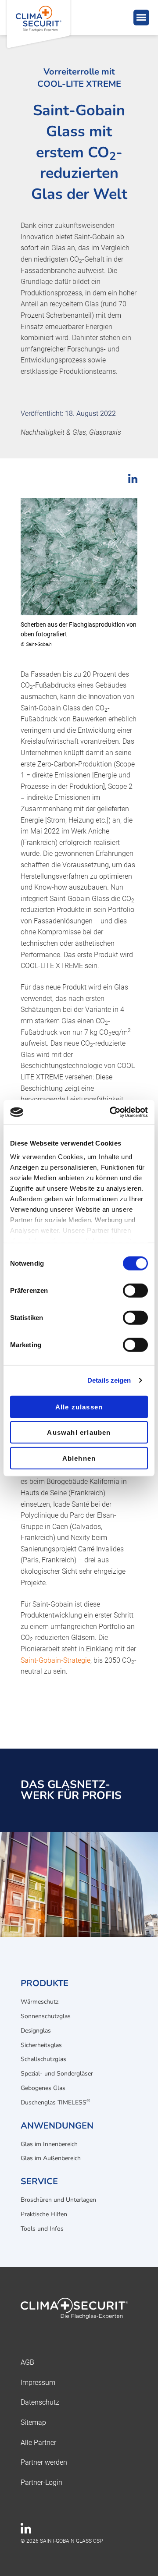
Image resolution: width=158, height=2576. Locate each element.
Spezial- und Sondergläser (57, 2074)
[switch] (135, 1290)
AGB (27, 2362)
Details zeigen (109, 1380)
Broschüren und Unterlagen (58, 2200)
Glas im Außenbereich (51, 2158)
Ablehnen (79, 1458)
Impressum (38, 2383)
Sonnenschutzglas (46, 2016)
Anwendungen (57, 2126)
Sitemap (33, 2422)
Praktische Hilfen (44, 2214)
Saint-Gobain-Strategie (56, 1660)
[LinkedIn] (26, 2531)
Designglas (36, 2031)
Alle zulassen (79, 1407)
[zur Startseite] (79, 2310)
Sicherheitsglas (41, 2045)
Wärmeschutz (39, 2002)
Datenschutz (40, 2402)
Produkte (45, 1983)
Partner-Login (41, 2482)
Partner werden (44, 2462)
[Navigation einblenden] (141, 18)
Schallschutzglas (43, 2059)
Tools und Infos (42, 2229)
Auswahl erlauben (79, 1432)
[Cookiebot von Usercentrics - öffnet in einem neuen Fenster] (111, 1112)
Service (39, 2181)
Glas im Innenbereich (49, 2144)
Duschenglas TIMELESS (56, 2102)
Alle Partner (38, 2443)
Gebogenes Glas (43, 2088)
